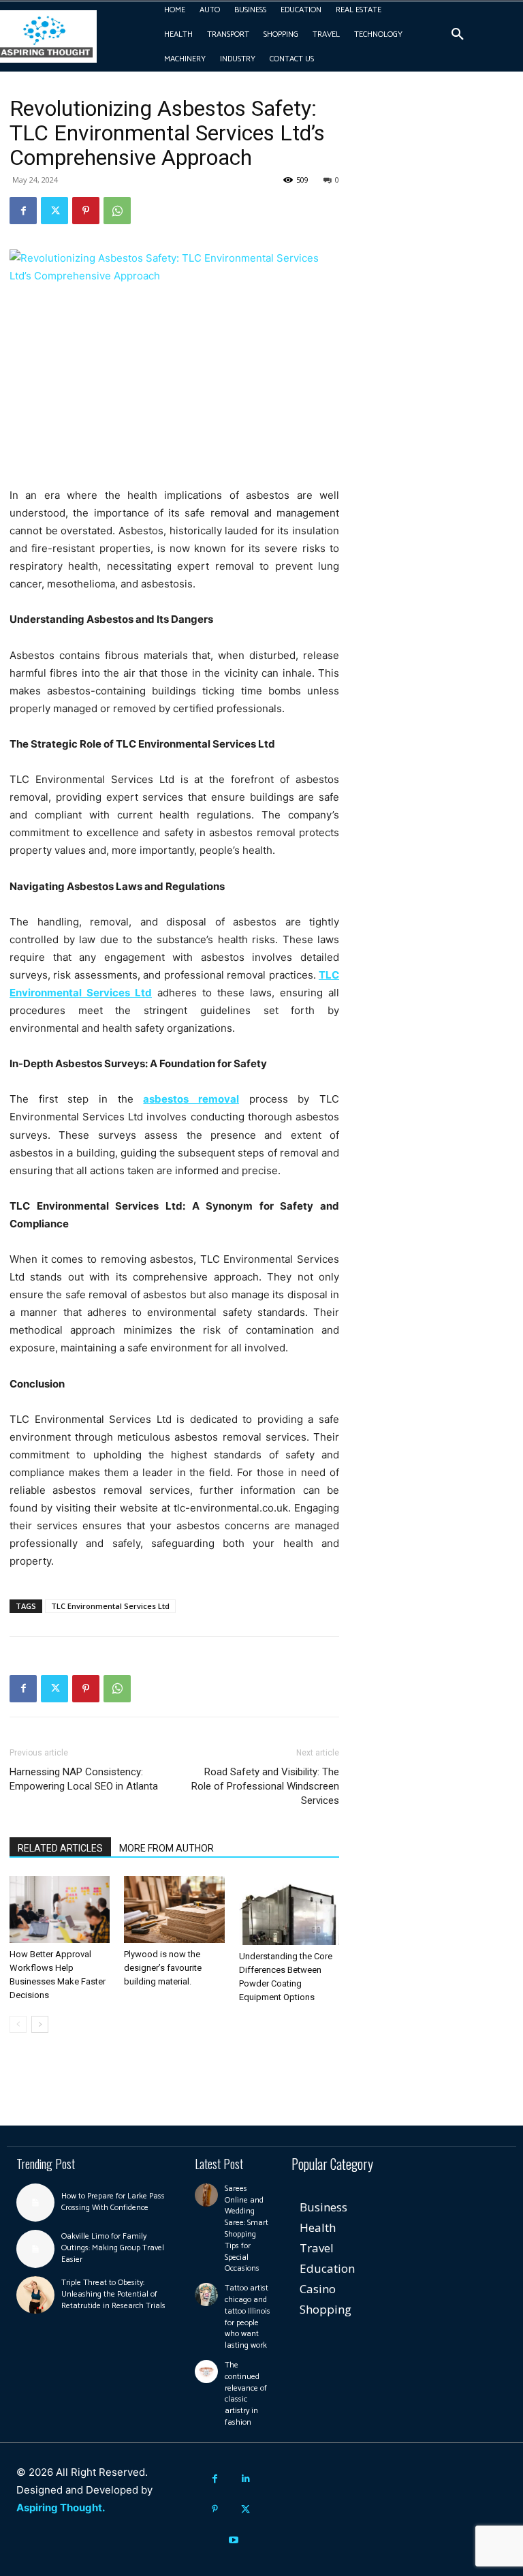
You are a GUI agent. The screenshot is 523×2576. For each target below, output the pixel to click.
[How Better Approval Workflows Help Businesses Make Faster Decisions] (60, 1910)
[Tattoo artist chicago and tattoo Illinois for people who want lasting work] (206, 2295)
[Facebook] (23, 211)
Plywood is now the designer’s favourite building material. (163, 1968)
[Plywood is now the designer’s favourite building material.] (174, 1910)
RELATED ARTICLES (60, 1848)
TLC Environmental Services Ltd (110, 1606)
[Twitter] (54, 211)
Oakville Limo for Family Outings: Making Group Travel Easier (113, 2248)
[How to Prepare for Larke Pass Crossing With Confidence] (35, 2203)
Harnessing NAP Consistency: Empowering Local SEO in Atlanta (84, 1779)
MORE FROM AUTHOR (167, 1848)
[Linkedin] (245, 2479)
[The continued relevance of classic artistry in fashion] (206, 2372)
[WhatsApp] (117, 211)
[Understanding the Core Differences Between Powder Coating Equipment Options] (289, 1911)
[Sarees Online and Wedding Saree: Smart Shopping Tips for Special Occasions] (206, 2195)
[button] (458, 35)
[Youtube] (234, 2540)
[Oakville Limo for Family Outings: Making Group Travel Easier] (35, 2249)
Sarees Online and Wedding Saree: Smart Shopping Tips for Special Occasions (247, 2229)
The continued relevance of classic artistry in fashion (246, 2394)
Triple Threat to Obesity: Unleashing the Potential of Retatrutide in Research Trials (113, 2294)
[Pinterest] (86, 211)
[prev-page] (18, 2024)
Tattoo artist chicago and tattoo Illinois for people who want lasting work (248, 2317)
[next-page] (40, 2024)
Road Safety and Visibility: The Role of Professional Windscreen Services (265, 1786)
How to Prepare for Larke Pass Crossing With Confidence (113, 2202)
